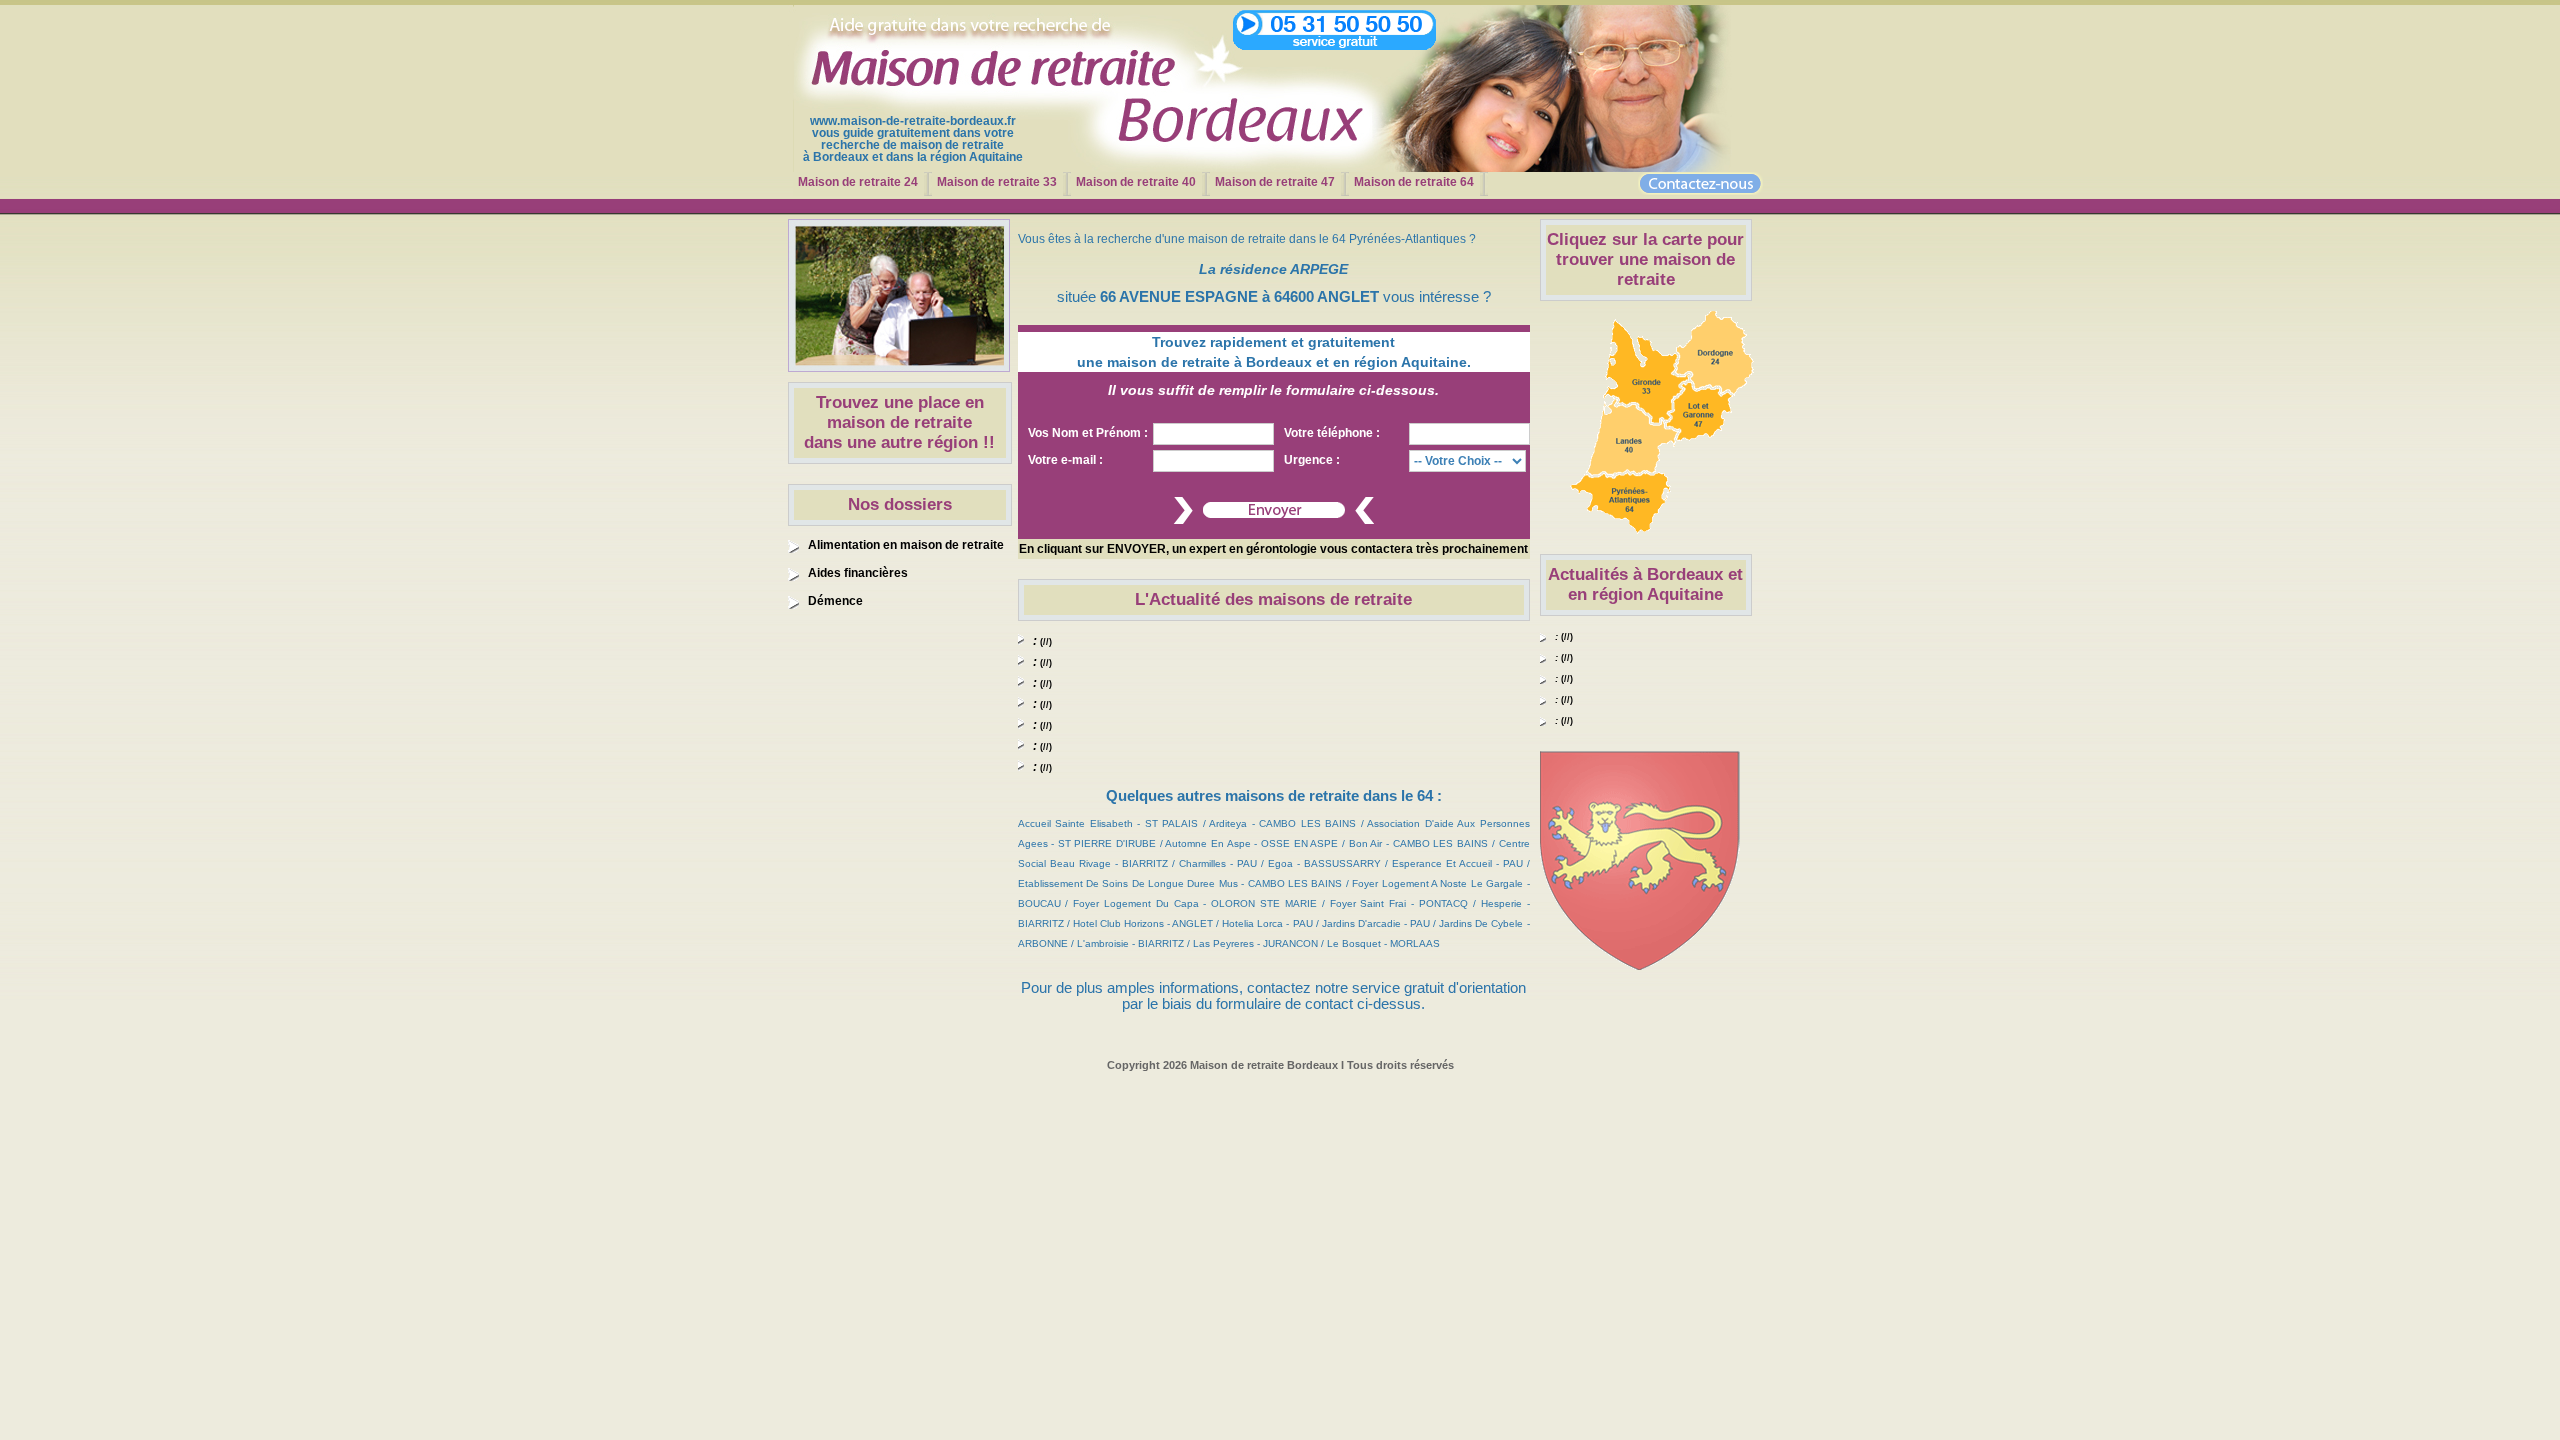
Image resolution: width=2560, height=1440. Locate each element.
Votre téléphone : (1332, 433)
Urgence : (1312, 460)
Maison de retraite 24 (858, 182)
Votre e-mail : (1065, 460)
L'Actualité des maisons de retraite (1273, 599)
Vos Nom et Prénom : (1088, 433)
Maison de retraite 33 (997, 182)
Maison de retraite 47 (1275, 182)
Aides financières (858, 573)
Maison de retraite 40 (1136, 182)
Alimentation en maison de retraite (906, 545)
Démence (835, 601)
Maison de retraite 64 (1414, 182)
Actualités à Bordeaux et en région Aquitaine (1645, 584)
